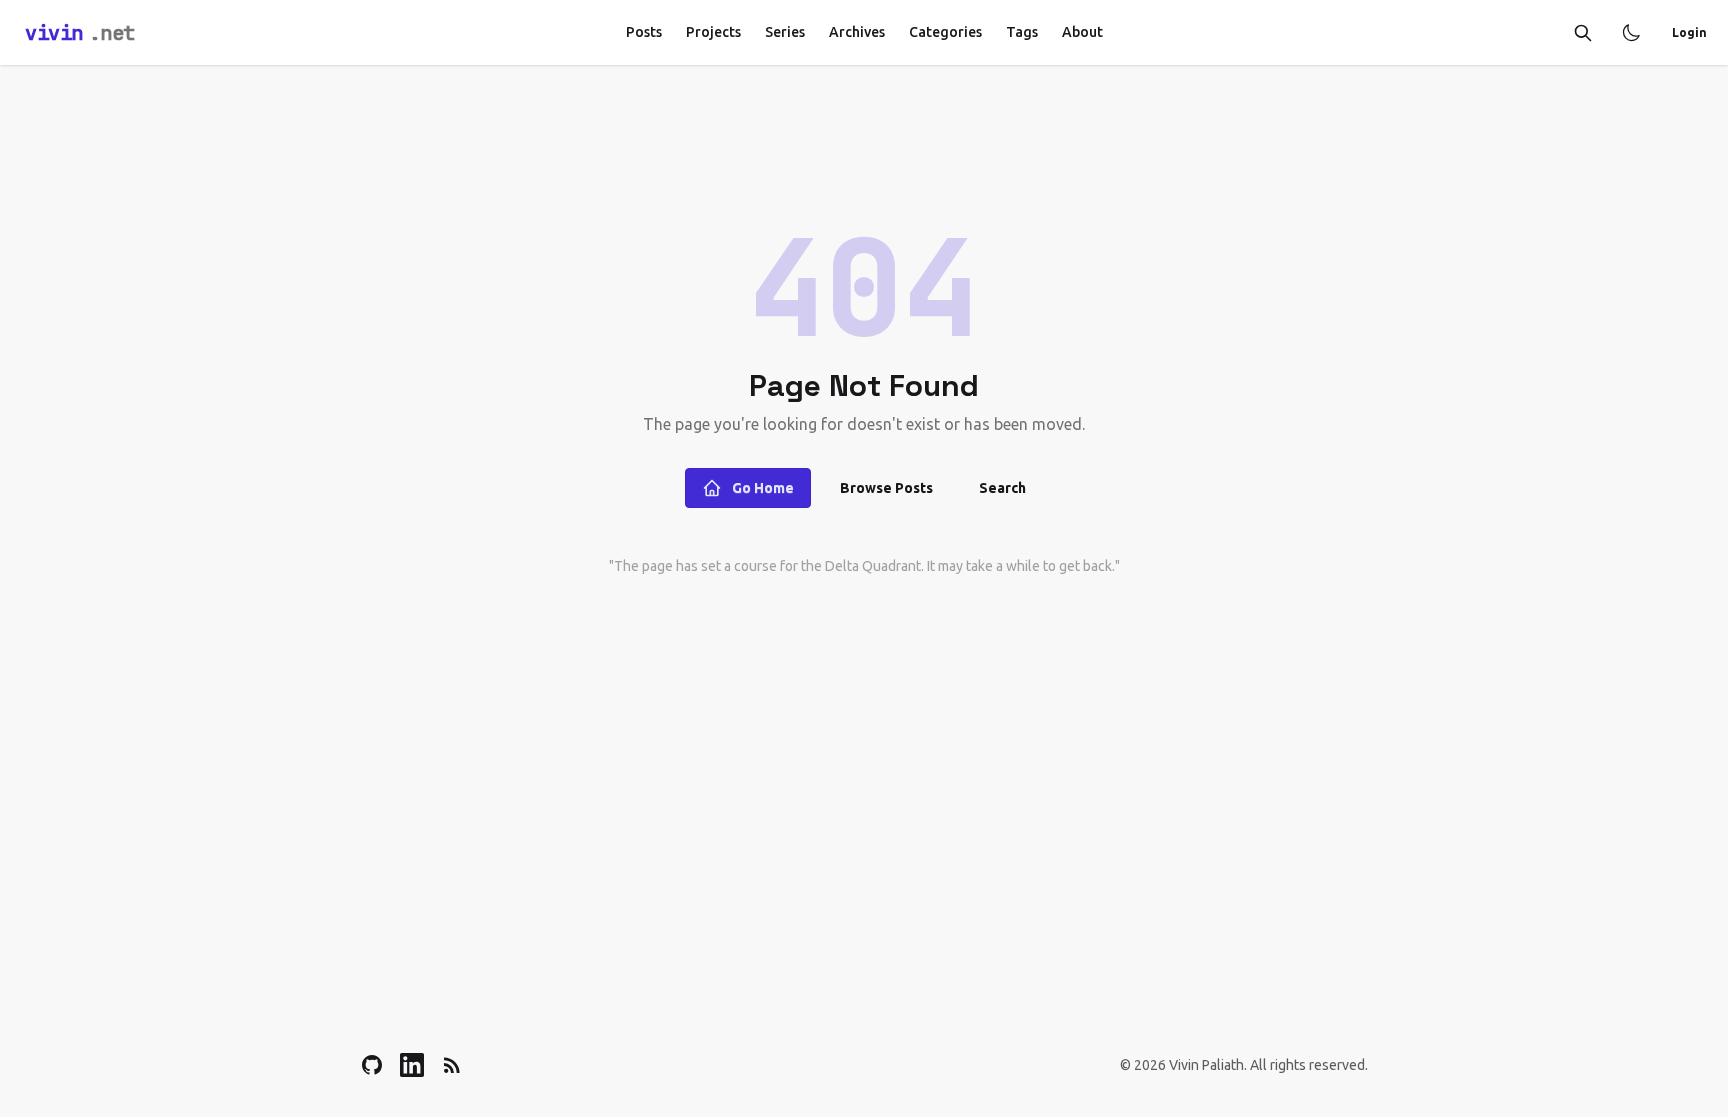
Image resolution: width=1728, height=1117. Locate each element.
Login (1689, 32)
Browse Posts (886, 488)
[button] (1631, 33)
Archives (857, 32)
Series (785, 32)
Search (1002, 488)
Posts (644, 32)
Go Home (763, 488)
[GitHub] (372, 1065)
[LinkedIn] (412, 1065)
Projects (713, 32)
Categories (945, 32)
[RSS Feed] (452, 1065)
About (1082, 32)
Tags (1022, 32)
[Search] (1583, 33)
